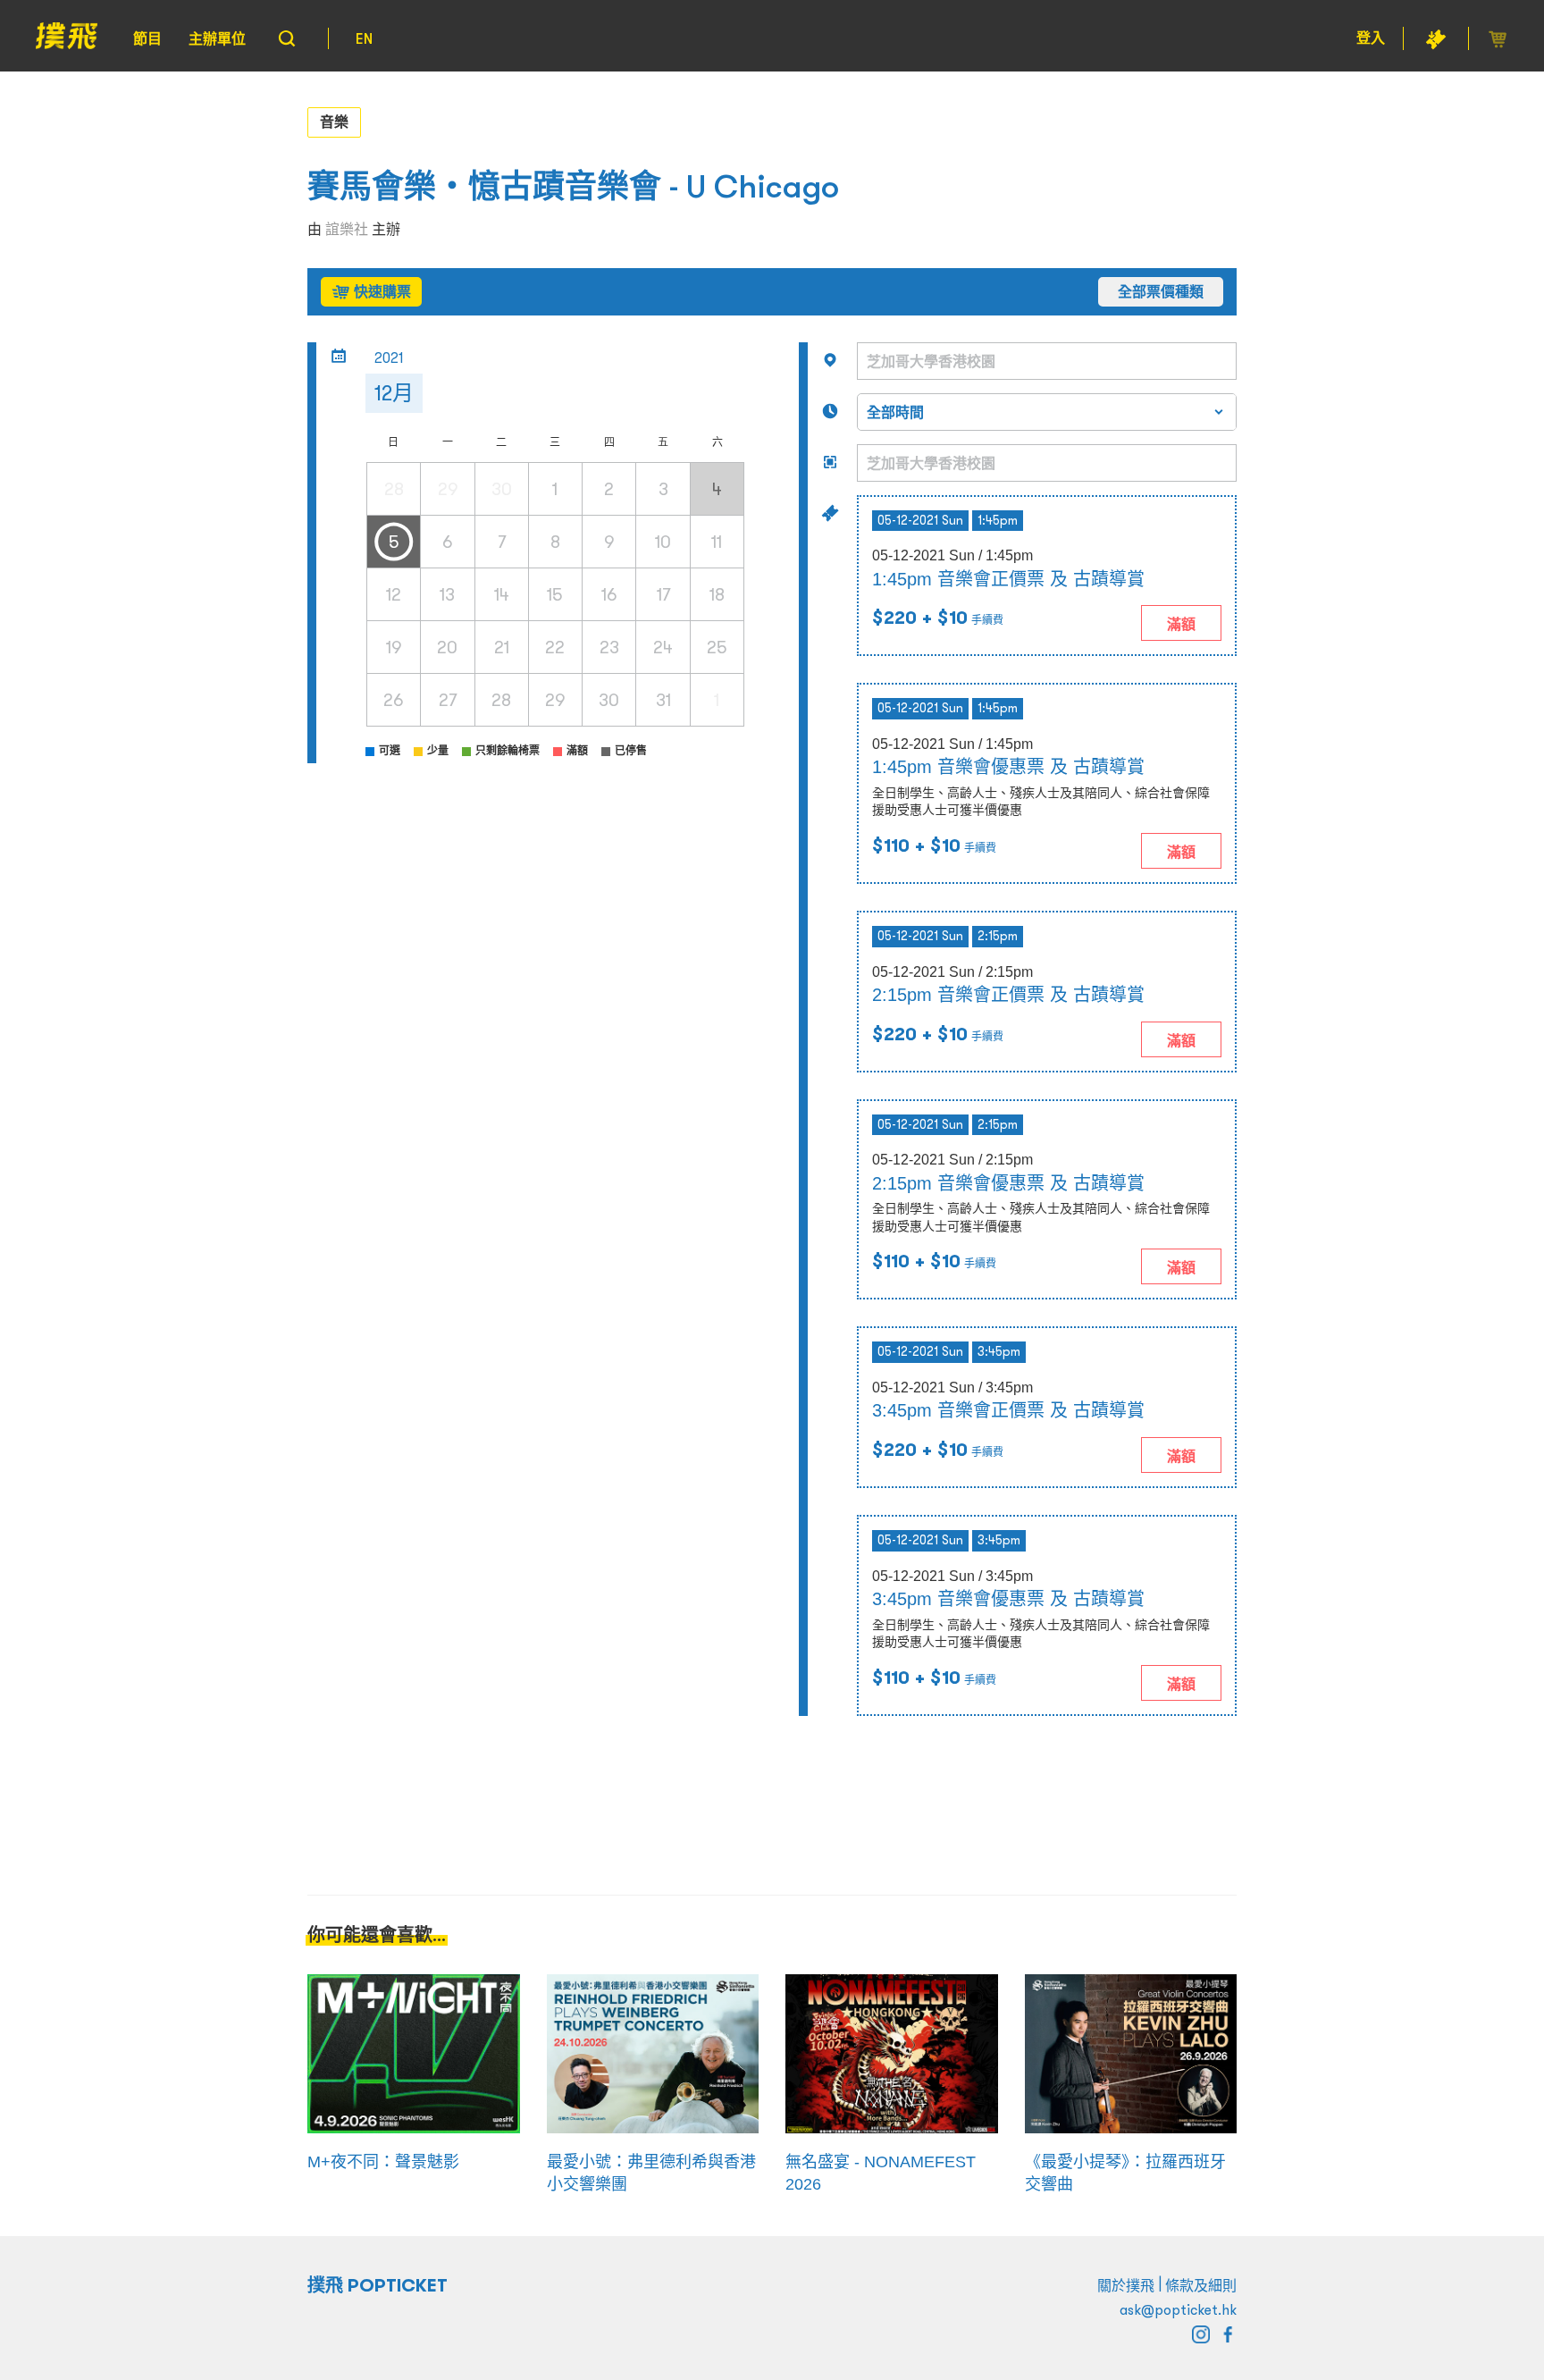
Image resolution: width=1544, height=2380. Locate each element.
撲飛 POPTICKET (378, 2285)
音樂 (334, 122)
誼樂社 (347, 229)
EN (364, 38)
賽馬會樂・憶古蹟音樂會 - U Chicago (573, 186)
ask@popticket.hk (1178, 2309)
